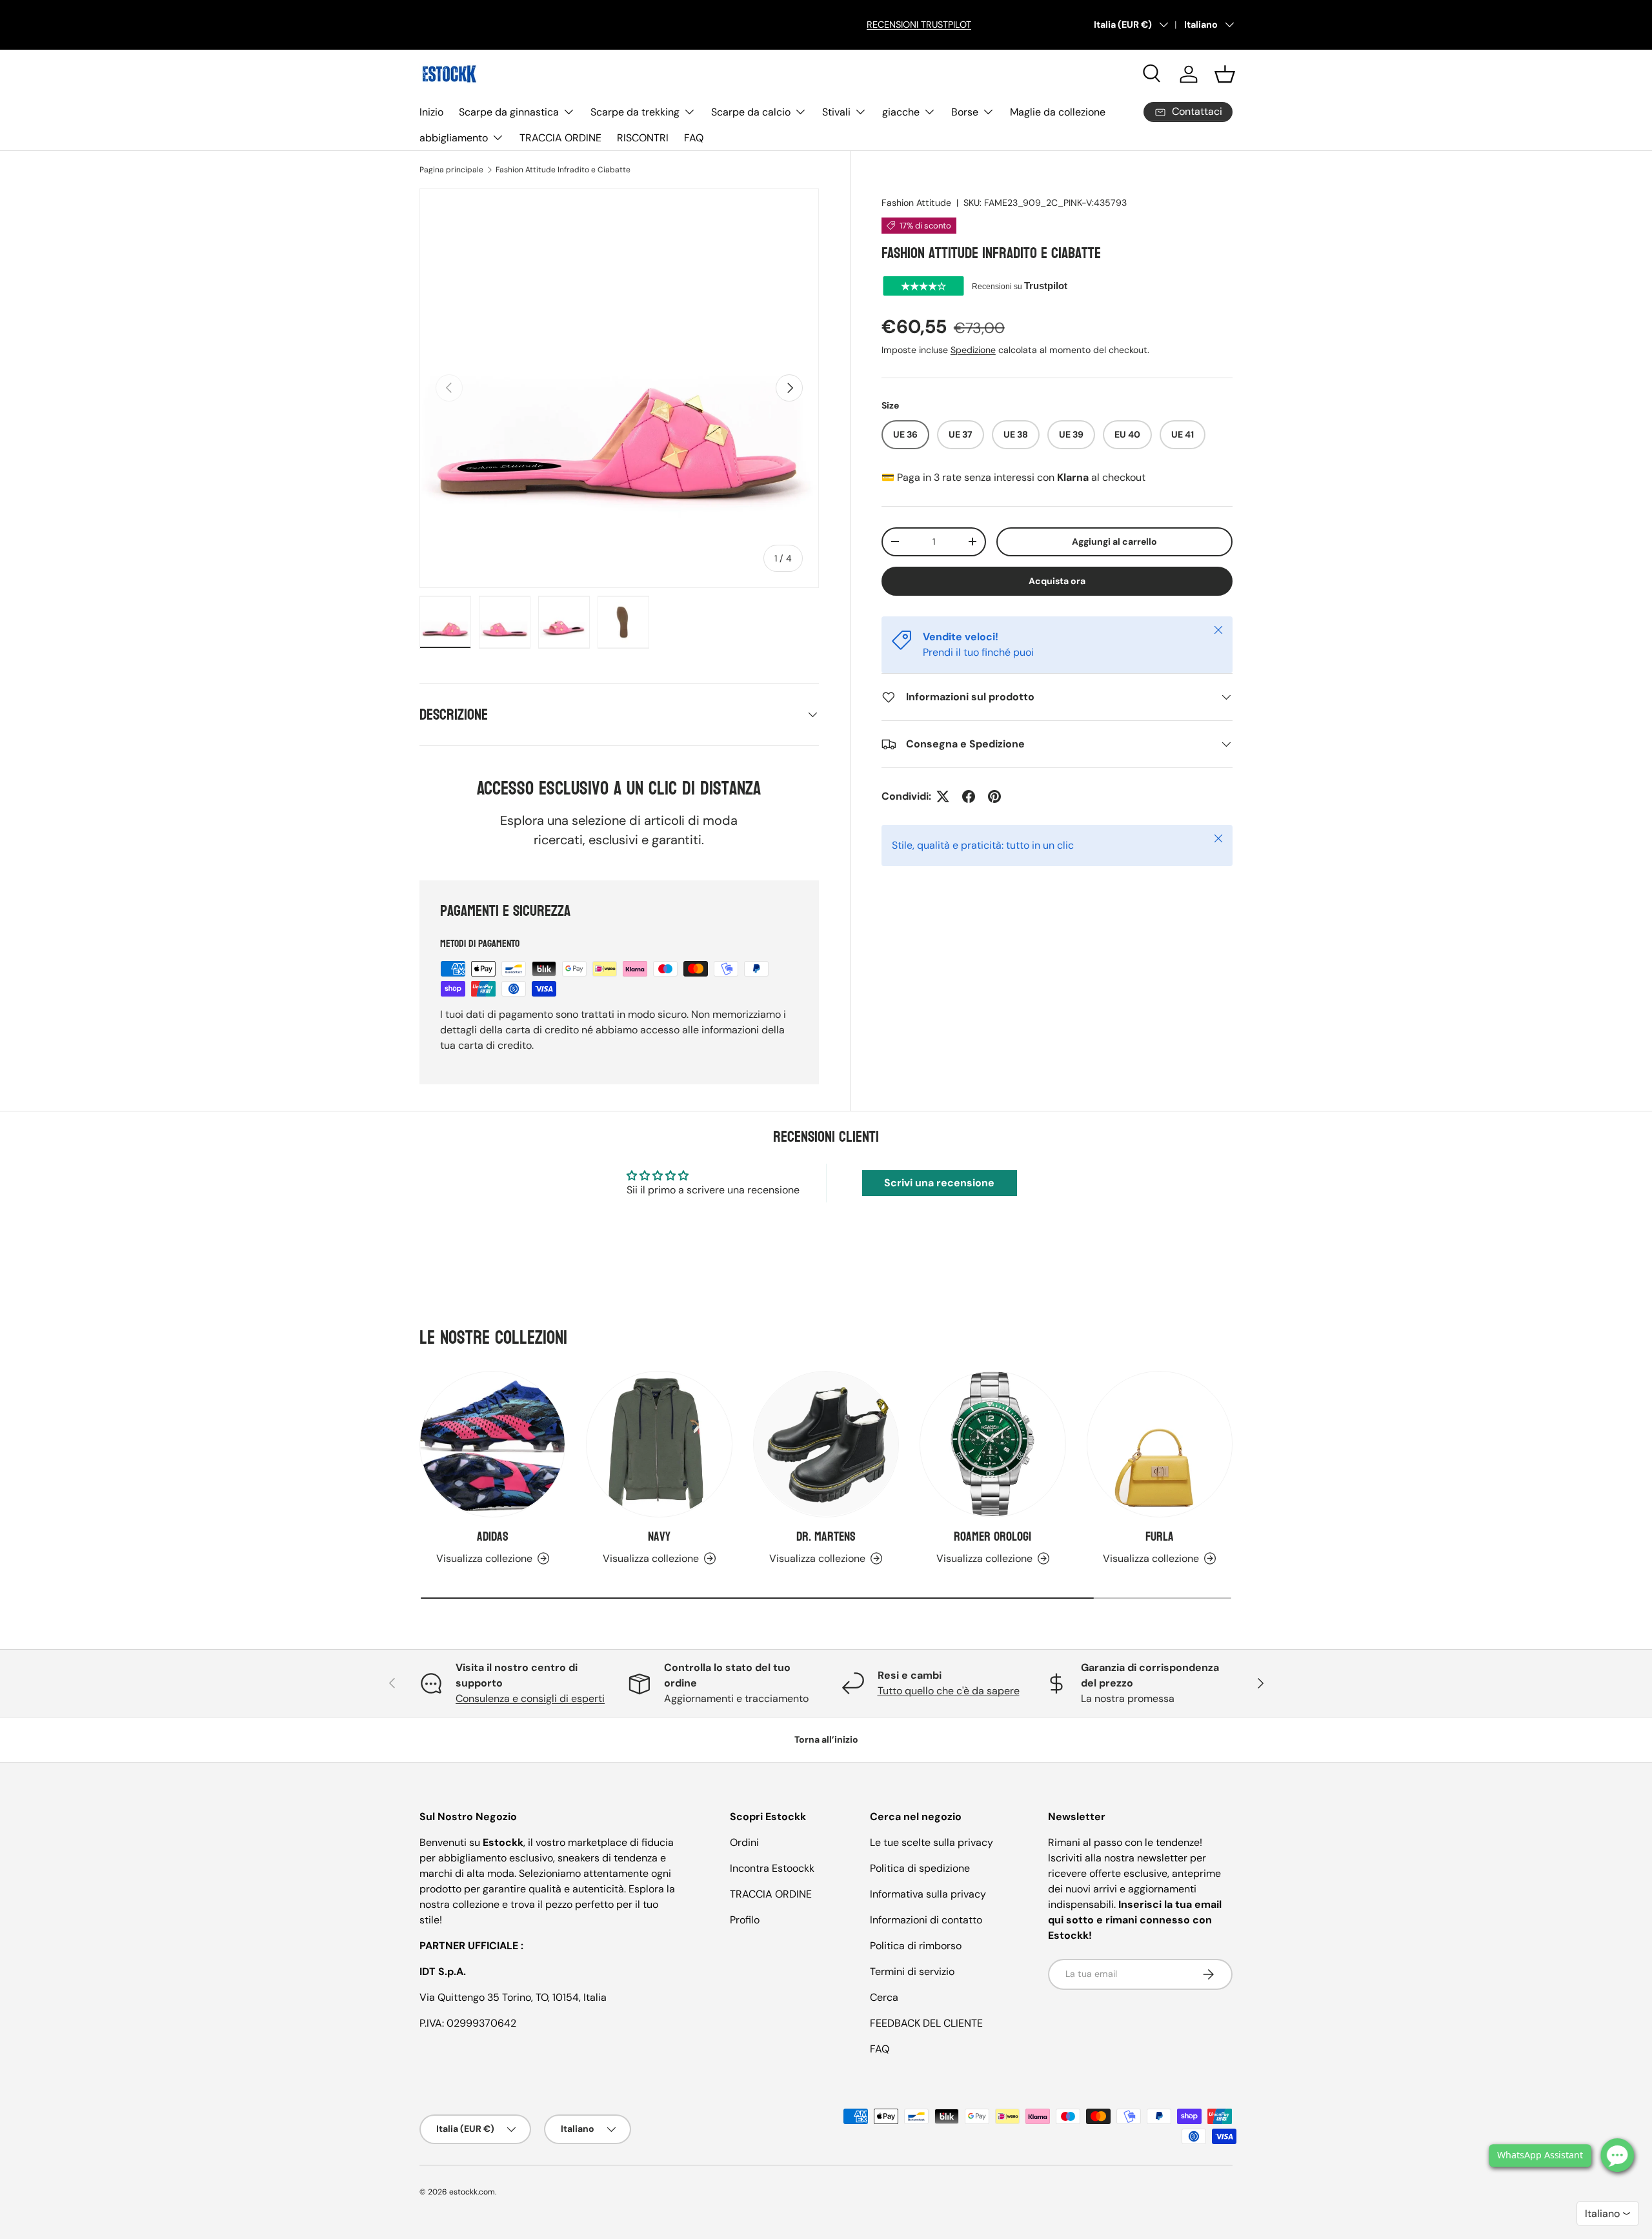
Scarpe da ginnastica (509, 112)
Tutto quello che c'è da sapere (949, 1691)
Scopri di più (446, 38)
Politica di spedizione (920, 1868)
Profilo (745, 1920)
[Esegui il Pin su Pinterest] (994, 796)
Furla (1160, 1537)
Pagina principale (451, 170)
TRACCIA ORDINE (560, 138)
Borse (965, 112)
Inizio (431, 112)
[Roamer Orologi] (992, 1444)
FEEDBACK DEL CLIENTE (926, 2023)
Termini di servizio (912, 1971)
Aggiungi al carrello (1114, 542)
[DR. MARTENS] (826, 1444)
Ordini (744, 1842)
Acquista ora (1057, 581)
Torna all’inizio (826, 1739)
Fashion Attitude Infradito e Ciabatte (563, 170)
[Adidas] (492, 1444)
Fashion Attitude (916, 203)
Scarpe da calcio (751, 112)
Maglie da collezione (1058, 112)
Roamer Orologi (992, 1537)
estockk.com (472, 2192)
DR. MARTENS (826, 1537)
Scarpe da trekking (635, 112)
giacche (901, 112)
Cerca (884, 1997)
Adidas (493, 1537)
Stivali (836, 112)
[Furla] (1160, 1444)
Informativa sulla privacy (928, 1894)
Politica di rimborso (916, 1946)
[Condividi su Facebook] (969, 796)
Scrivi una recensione (939, 1183)
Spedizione (973, 350)
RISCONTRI (643, 138)
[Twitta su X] (943, 796)
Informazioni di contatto (926, 1920)
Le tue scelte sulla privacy (932, 1842)
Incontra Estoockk (772, 1868)
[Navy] (659, 1444)
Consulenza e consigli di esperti (530, 1698)
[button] (1225, 74)
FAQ (694, 138)
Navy (659, 1537)
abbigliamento (454, 138)
